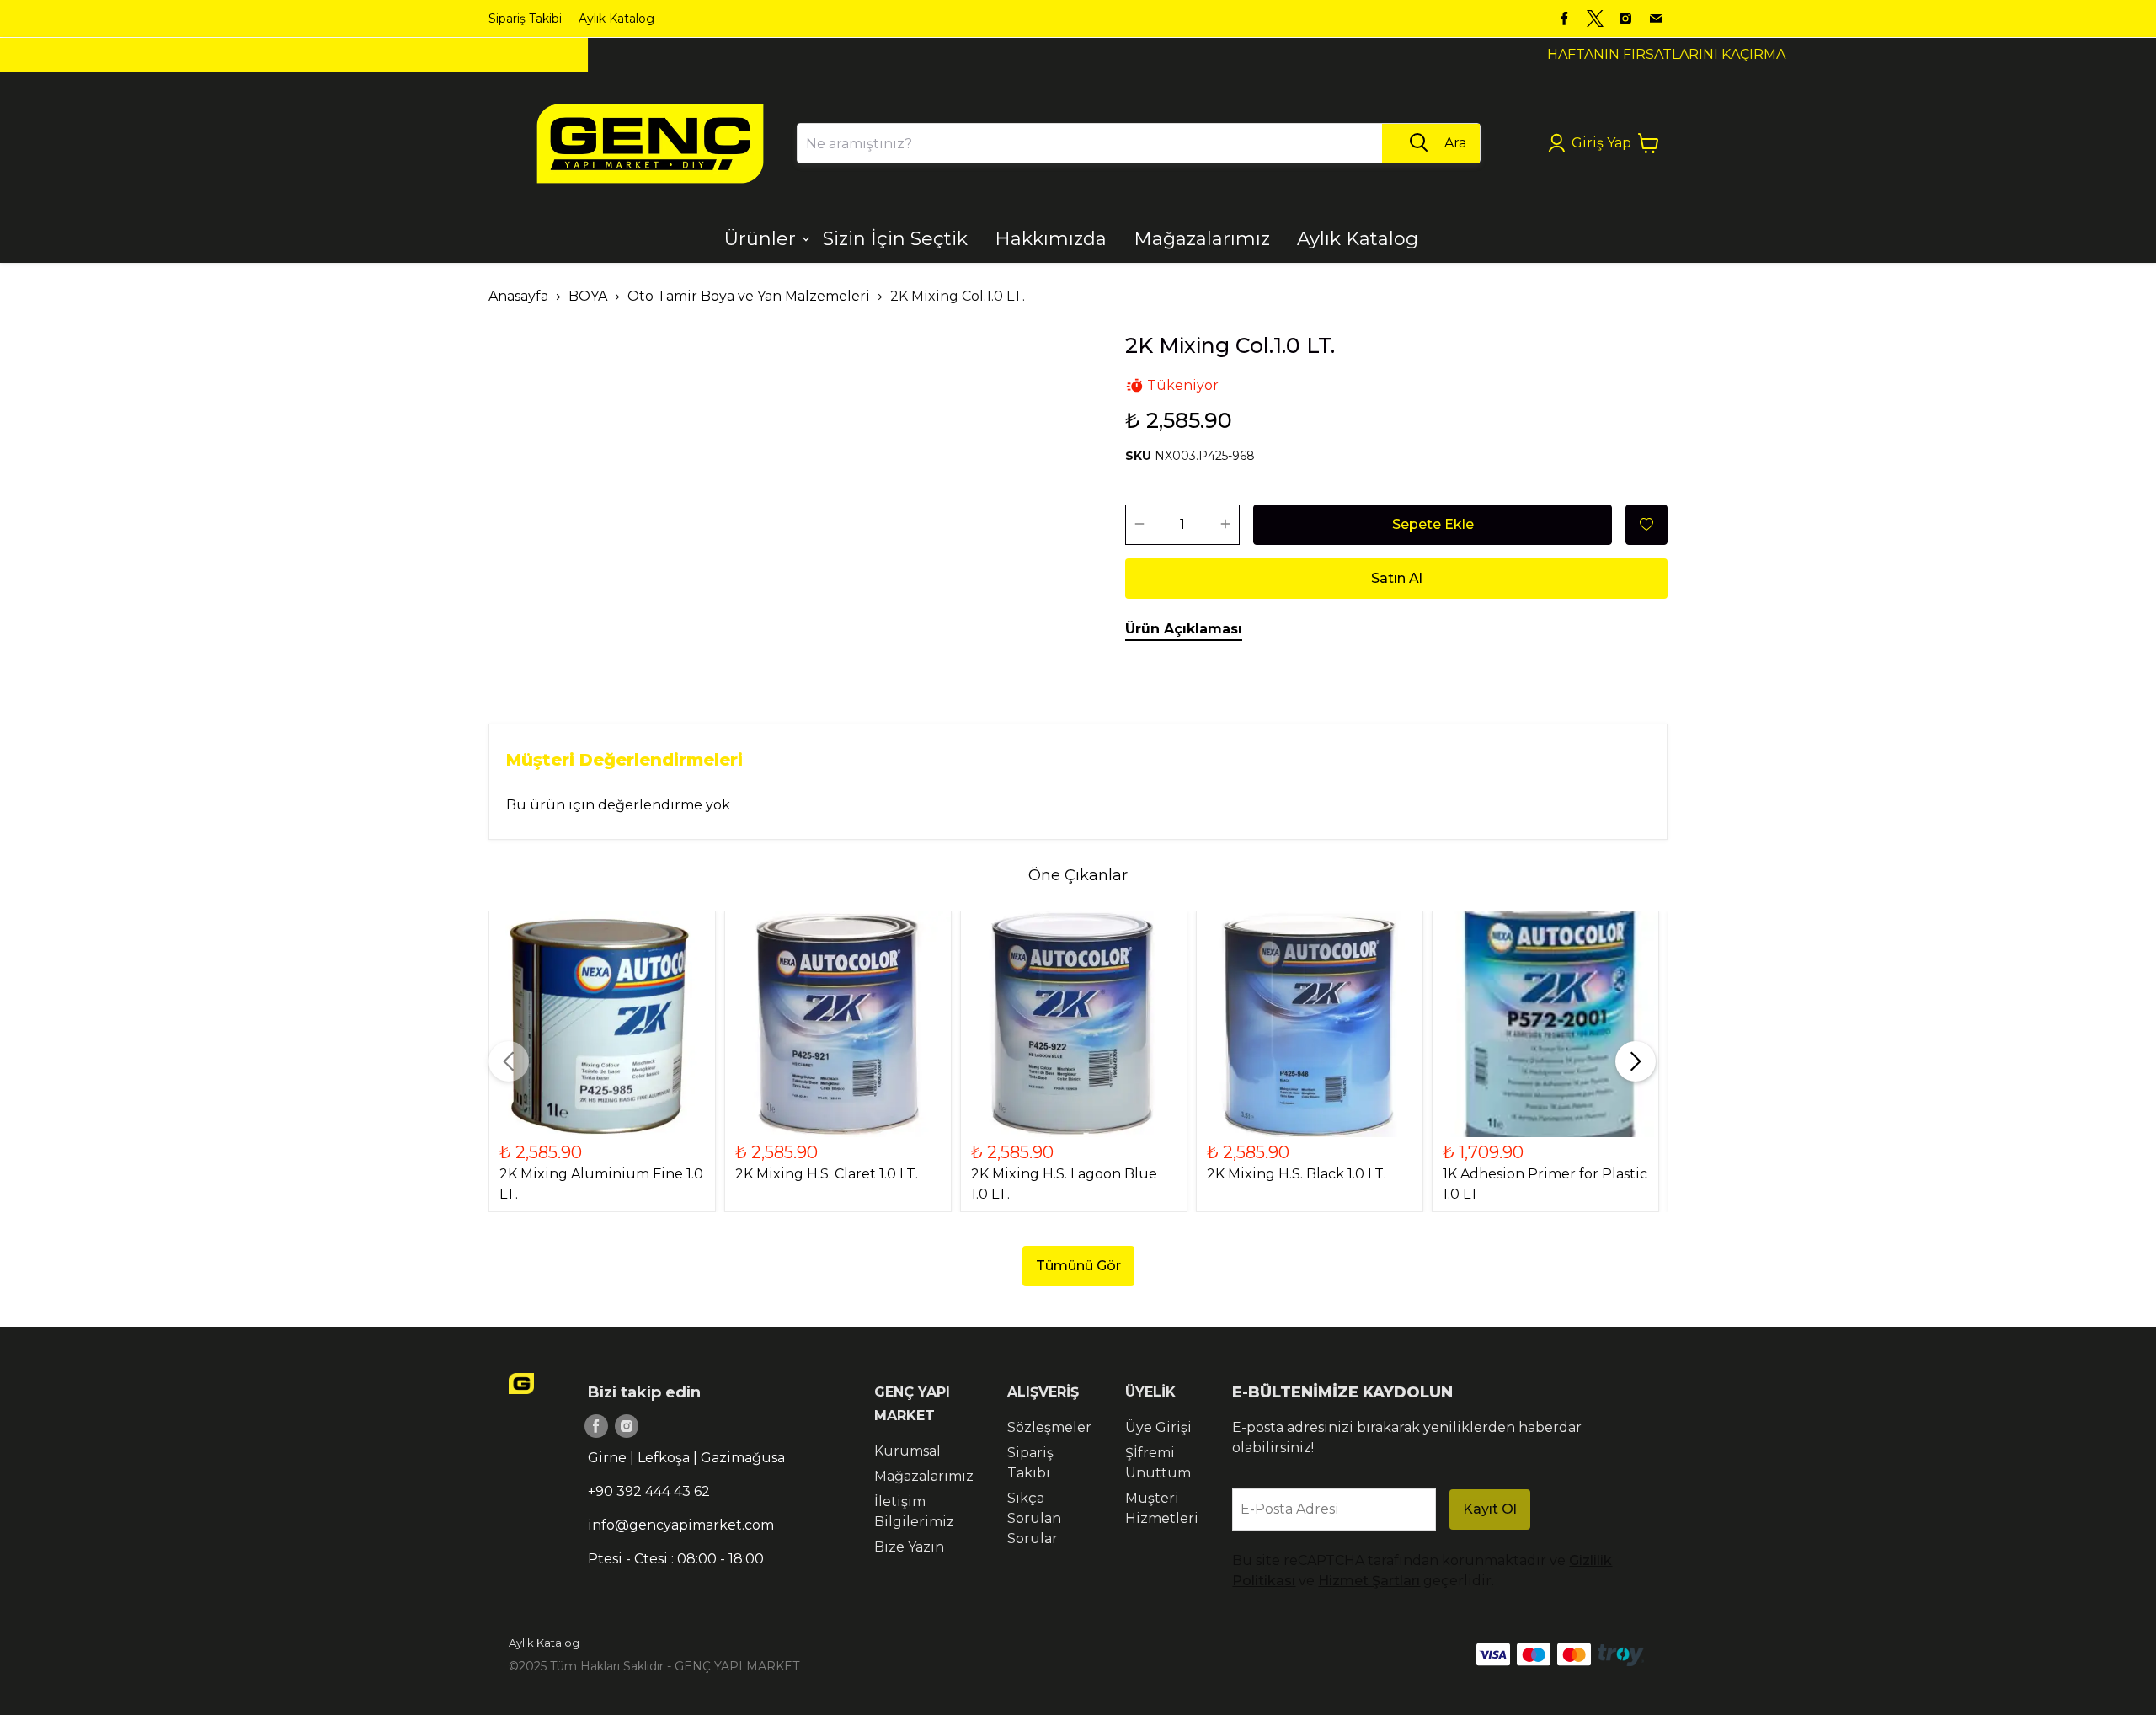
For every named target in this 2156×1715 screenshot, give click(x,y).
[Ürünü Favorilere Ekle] (1646, 525)
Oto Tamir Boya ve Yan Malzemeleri (749, 296)
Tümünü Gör (1078, 1266)
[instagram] (1625, 19)
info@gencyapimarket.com (681, 1525)
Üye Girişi (1158, 1427)
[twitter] (1595, 19)
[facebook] (1565, 19)
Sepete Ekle (1433, 524)
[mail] (1656, 19)
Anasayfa (518, 296)
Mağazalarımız (924, 1476)
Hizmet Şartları (1369, 1581)
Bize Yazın (909, 1547)
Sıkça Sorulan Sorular (1034, 1518)
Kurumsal (907, 1451)
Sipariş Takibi (525, 19)
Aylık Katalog (616, 19)
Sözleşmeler (1049, 1427)
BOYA (588, 296)
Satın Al (1397, 578)
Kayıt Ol (1490, 1509)
